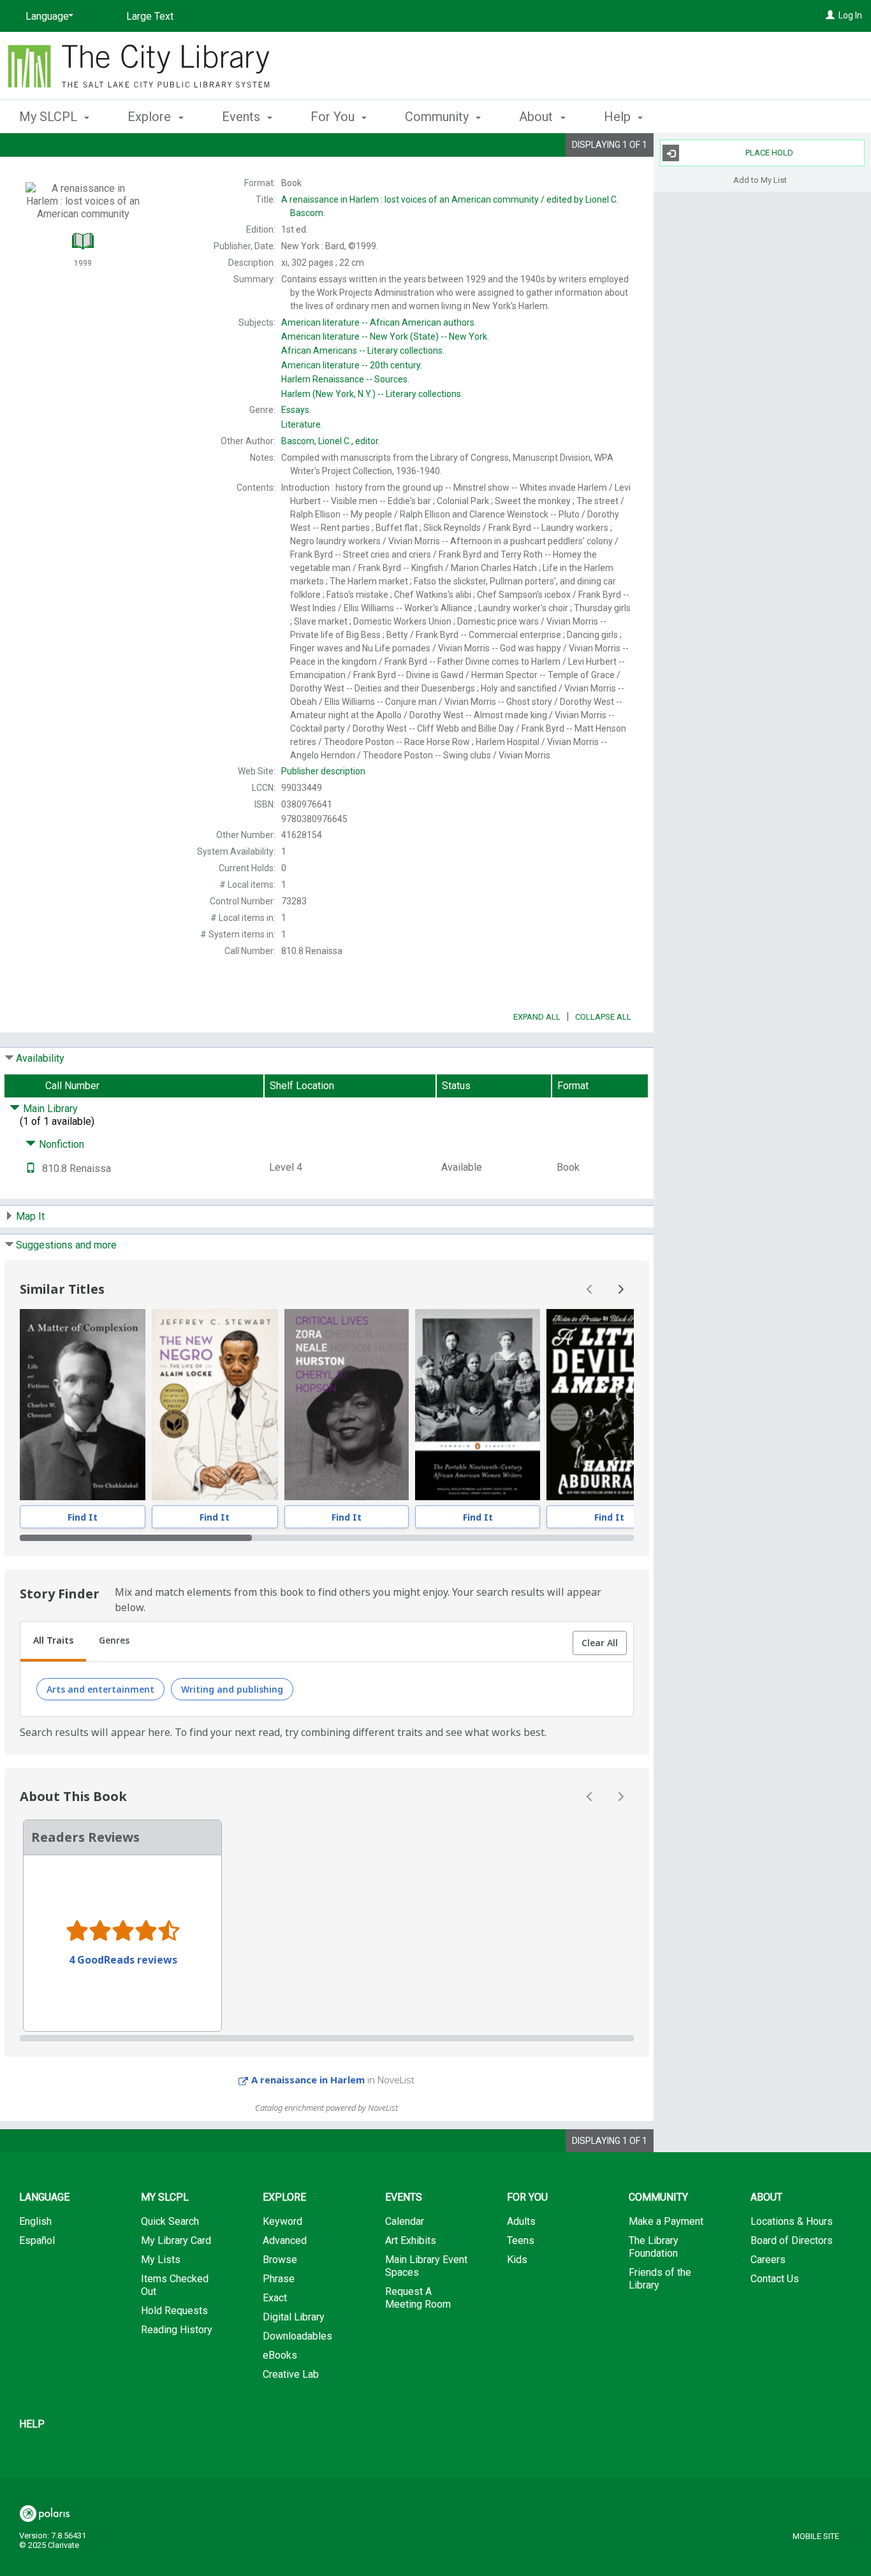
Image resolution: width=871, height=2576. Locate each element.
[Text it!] (31, 1169)
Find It (83, 1517)
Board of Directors (792, 2240)
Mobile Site (816, 2536)
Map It (30, 1216)
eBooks (280, 2355)
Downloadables (297, 2336)
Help (32, 2424)
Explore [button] (151, 117)
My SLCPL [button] (50, 117)
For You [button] (334, 117)
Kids (517, 2260)
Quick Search (170, 2221)
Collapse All (603, 1017)
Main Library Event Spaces (426, 2266)
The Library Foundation (654, 2247)
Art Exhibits (411, 2240)
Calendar (405, 2221)
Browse (280, 2260)
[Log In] (830, 15)
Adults (521, 2221)
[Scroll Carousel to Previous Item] (590, 1289)
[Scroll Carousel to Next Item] (620, 1289)
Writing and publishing (232, 1689)
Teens (521, 2240)
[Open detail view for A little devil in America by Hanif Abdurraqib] (609, 1405)
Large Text (150, 16)
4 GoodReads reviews (123, 1960)
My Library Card (176, 2240)
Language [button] (44, 2197)
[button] (600, 1643)
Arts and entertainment (100, 1689)
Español (37, 2240)
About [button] (538, 117)
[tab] (53, 1642)
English (35, 2221)
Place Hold (769, 153)
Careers (768, 2260)
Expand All (537, 1017)
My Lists (161, 2260)
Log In (850, 15)
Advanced (285, 2240)
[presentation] (83, 1405)
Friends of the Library (660, 2279)
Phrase (279, 2279)
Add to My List (760, 179)
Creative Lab (291, 2374)
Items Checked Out (175, 2285)
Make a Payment (666, 2221)
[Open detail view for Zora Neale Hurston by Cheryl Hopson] (347, 1405)
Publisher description (323, 771)
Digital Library (294, 2317)
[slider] (327, 1538)
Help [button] (619, 117)
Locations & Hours (792, 2221)
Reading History (177, 2330)
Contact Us (775, 2279)
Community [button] (438, 117)
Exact (275, 2298)
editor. (331, 441)
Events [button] (243, 117)
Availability (40, 1058)
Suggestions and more (66, 1245)
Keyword (282, 2221)
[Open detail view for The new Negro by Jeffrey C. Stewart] (215, 1405)
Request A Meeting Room (418, 2298)
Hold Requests (174, 2311)
